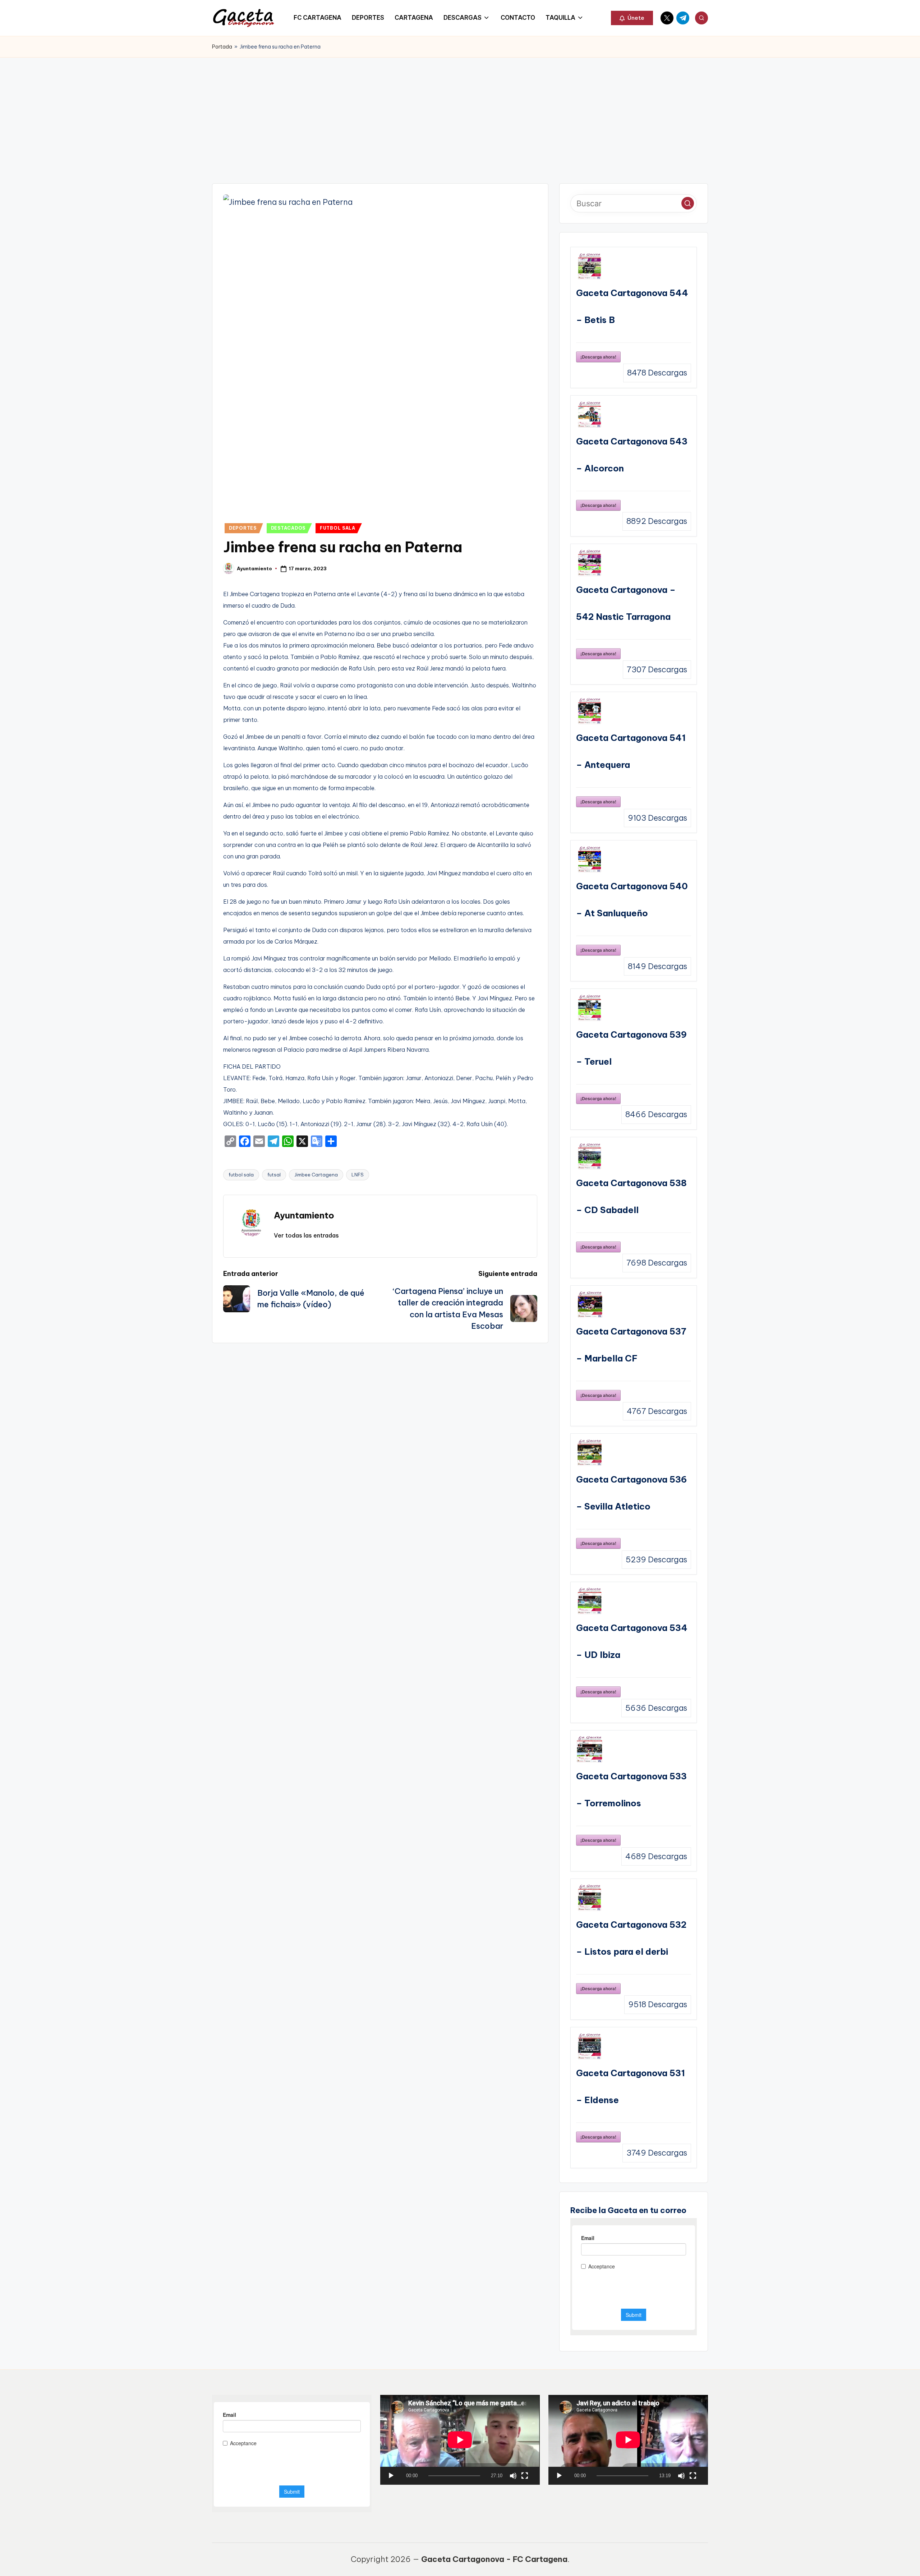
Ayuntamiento (304, 1215)
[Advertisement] (460, 111)
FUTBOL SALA (338, 528)
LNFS (358, 1175)
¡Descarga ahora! (598, 357)
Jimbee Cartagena (316, 1175)
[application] (460, 2440)
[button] (632, 18)
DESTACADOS (288, 528)
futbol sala (241, 1175)
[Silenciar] (513, 2476)
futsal (274, 1175)
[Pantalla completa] (525, 2476)
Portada (222, 47)
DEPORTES (243, 528)
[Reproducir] (391, 2476)
